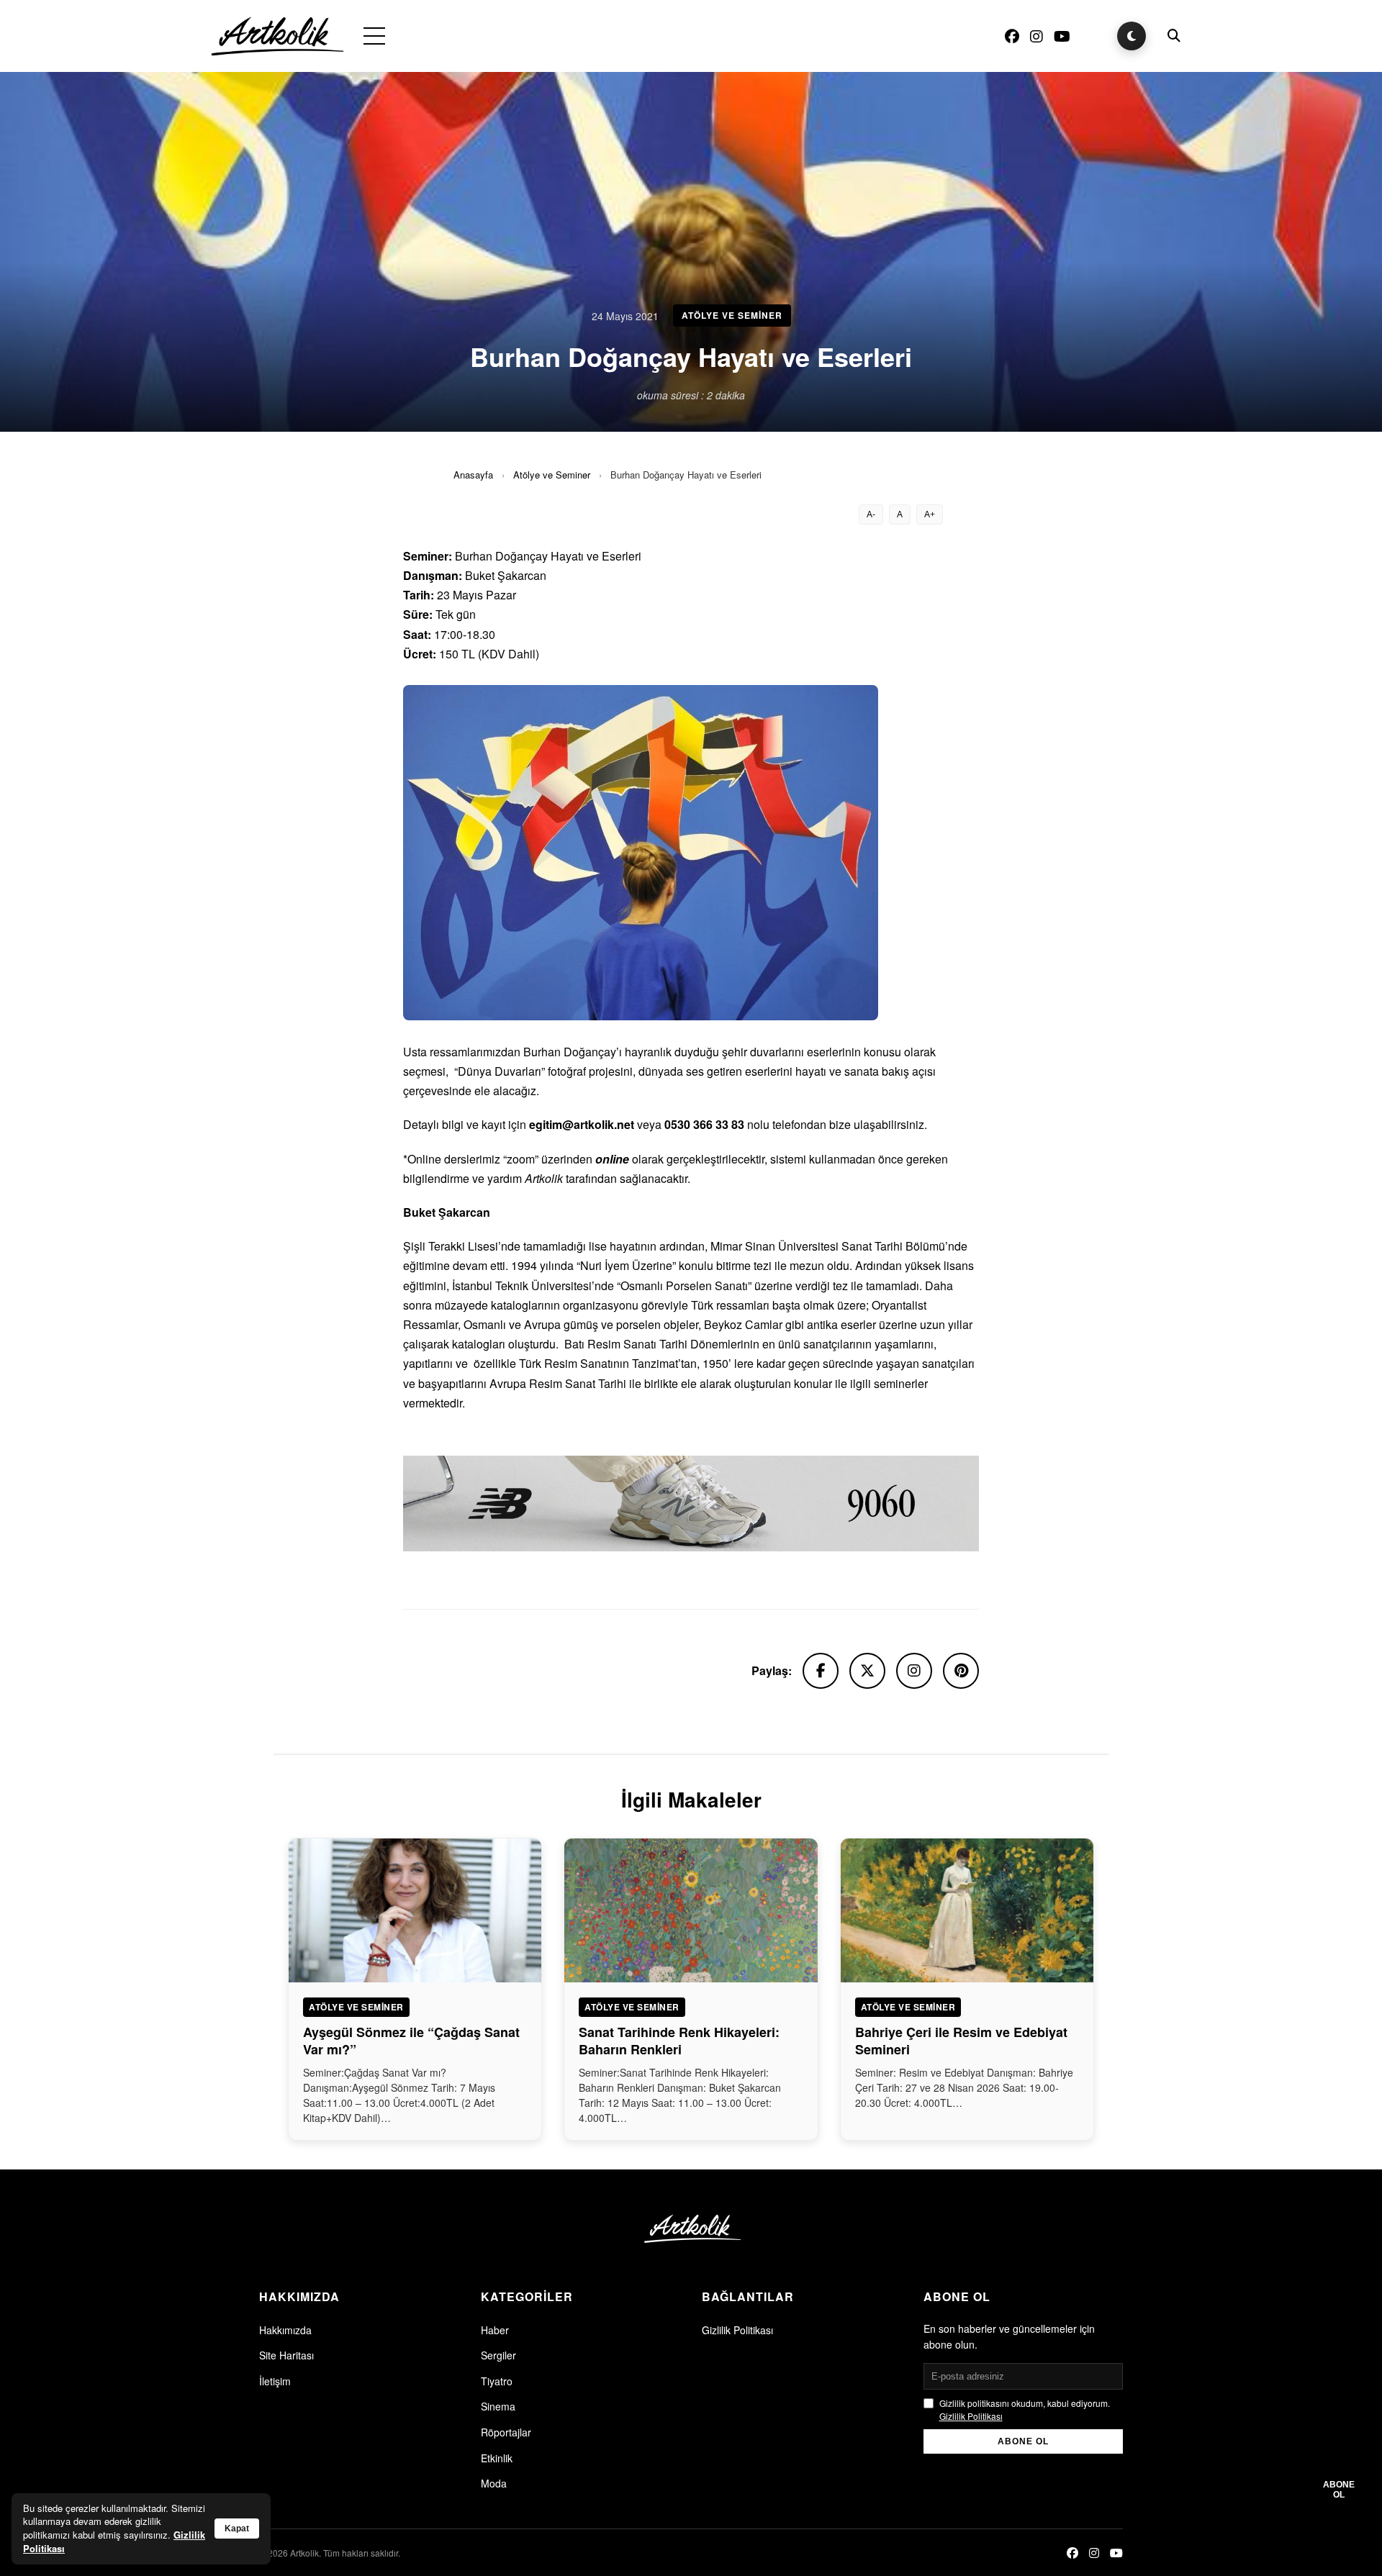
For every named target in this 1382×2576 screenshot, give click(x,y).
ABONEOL (1339, 2490)
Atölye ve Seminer (552, 475)
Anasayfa (473, 475)
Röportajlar (506, 2432)
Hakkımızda (285, 2330)
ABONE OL (1023, 2441)
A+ (930, 514)
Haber (495, 2330)
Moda (494, 2483)
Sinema (498, 2406)
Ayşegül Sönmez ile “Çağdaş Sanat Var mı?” (411, 2040)
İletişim (275, 2381)
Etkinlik (497, 2458)
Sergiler (498, 2355)
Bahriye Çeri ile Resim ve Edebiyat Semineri (961, 2040)
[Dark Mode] (1132, 36)
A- (871, 514)
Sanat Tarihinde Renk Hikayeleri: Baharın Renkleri (679, 2040)
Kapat (237, 2529)
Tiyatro (497, 2381)
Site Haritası (286, 2355)
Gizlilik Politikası (737, 2330)
